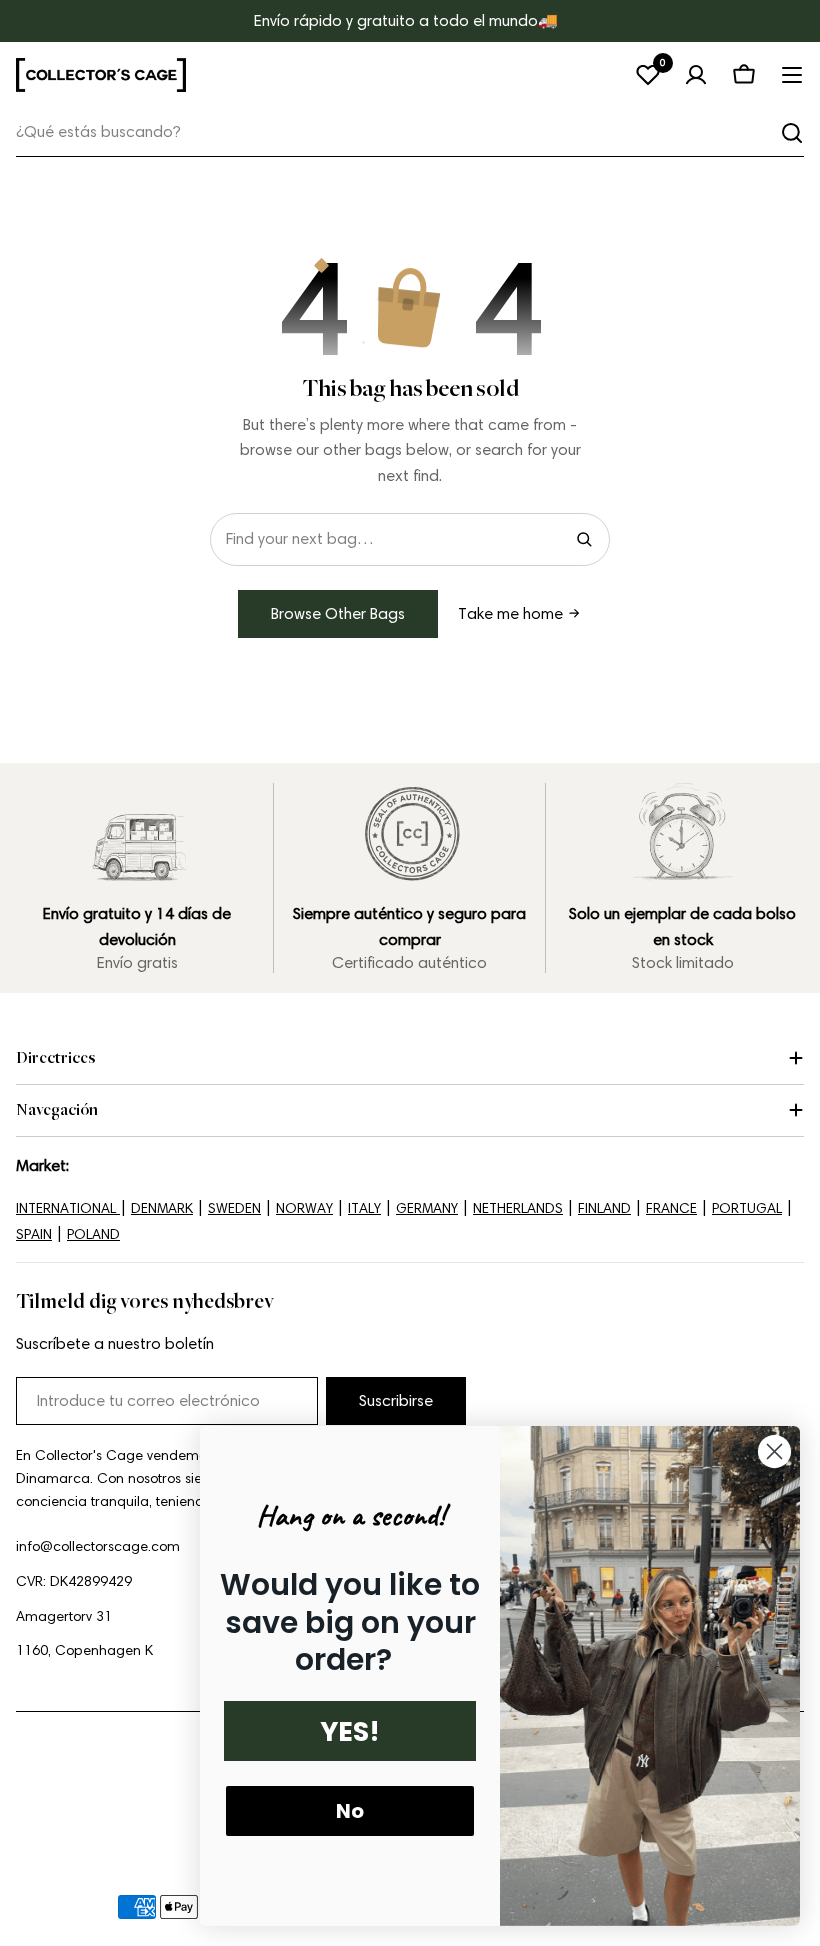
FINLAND (604, 1208)
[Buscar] (792, 133)
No (350, 1811)
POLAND (93, 1234)
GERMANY (427, 1208)
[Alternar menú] (792, 75)
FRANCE (671, 1208)
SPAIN (34, 1234)
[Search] (584, 539)
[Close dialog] (774, 1451)
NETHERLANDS (518, 1208)
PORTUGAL (747, 1208)
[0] (648, 75)
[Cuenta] (696, 75)
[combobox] (410, 132)
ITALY (364, 1208)
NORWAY (304, 1208)
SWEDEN (234, 1208)
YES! (350, 1731)
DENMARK (162, 1208)
